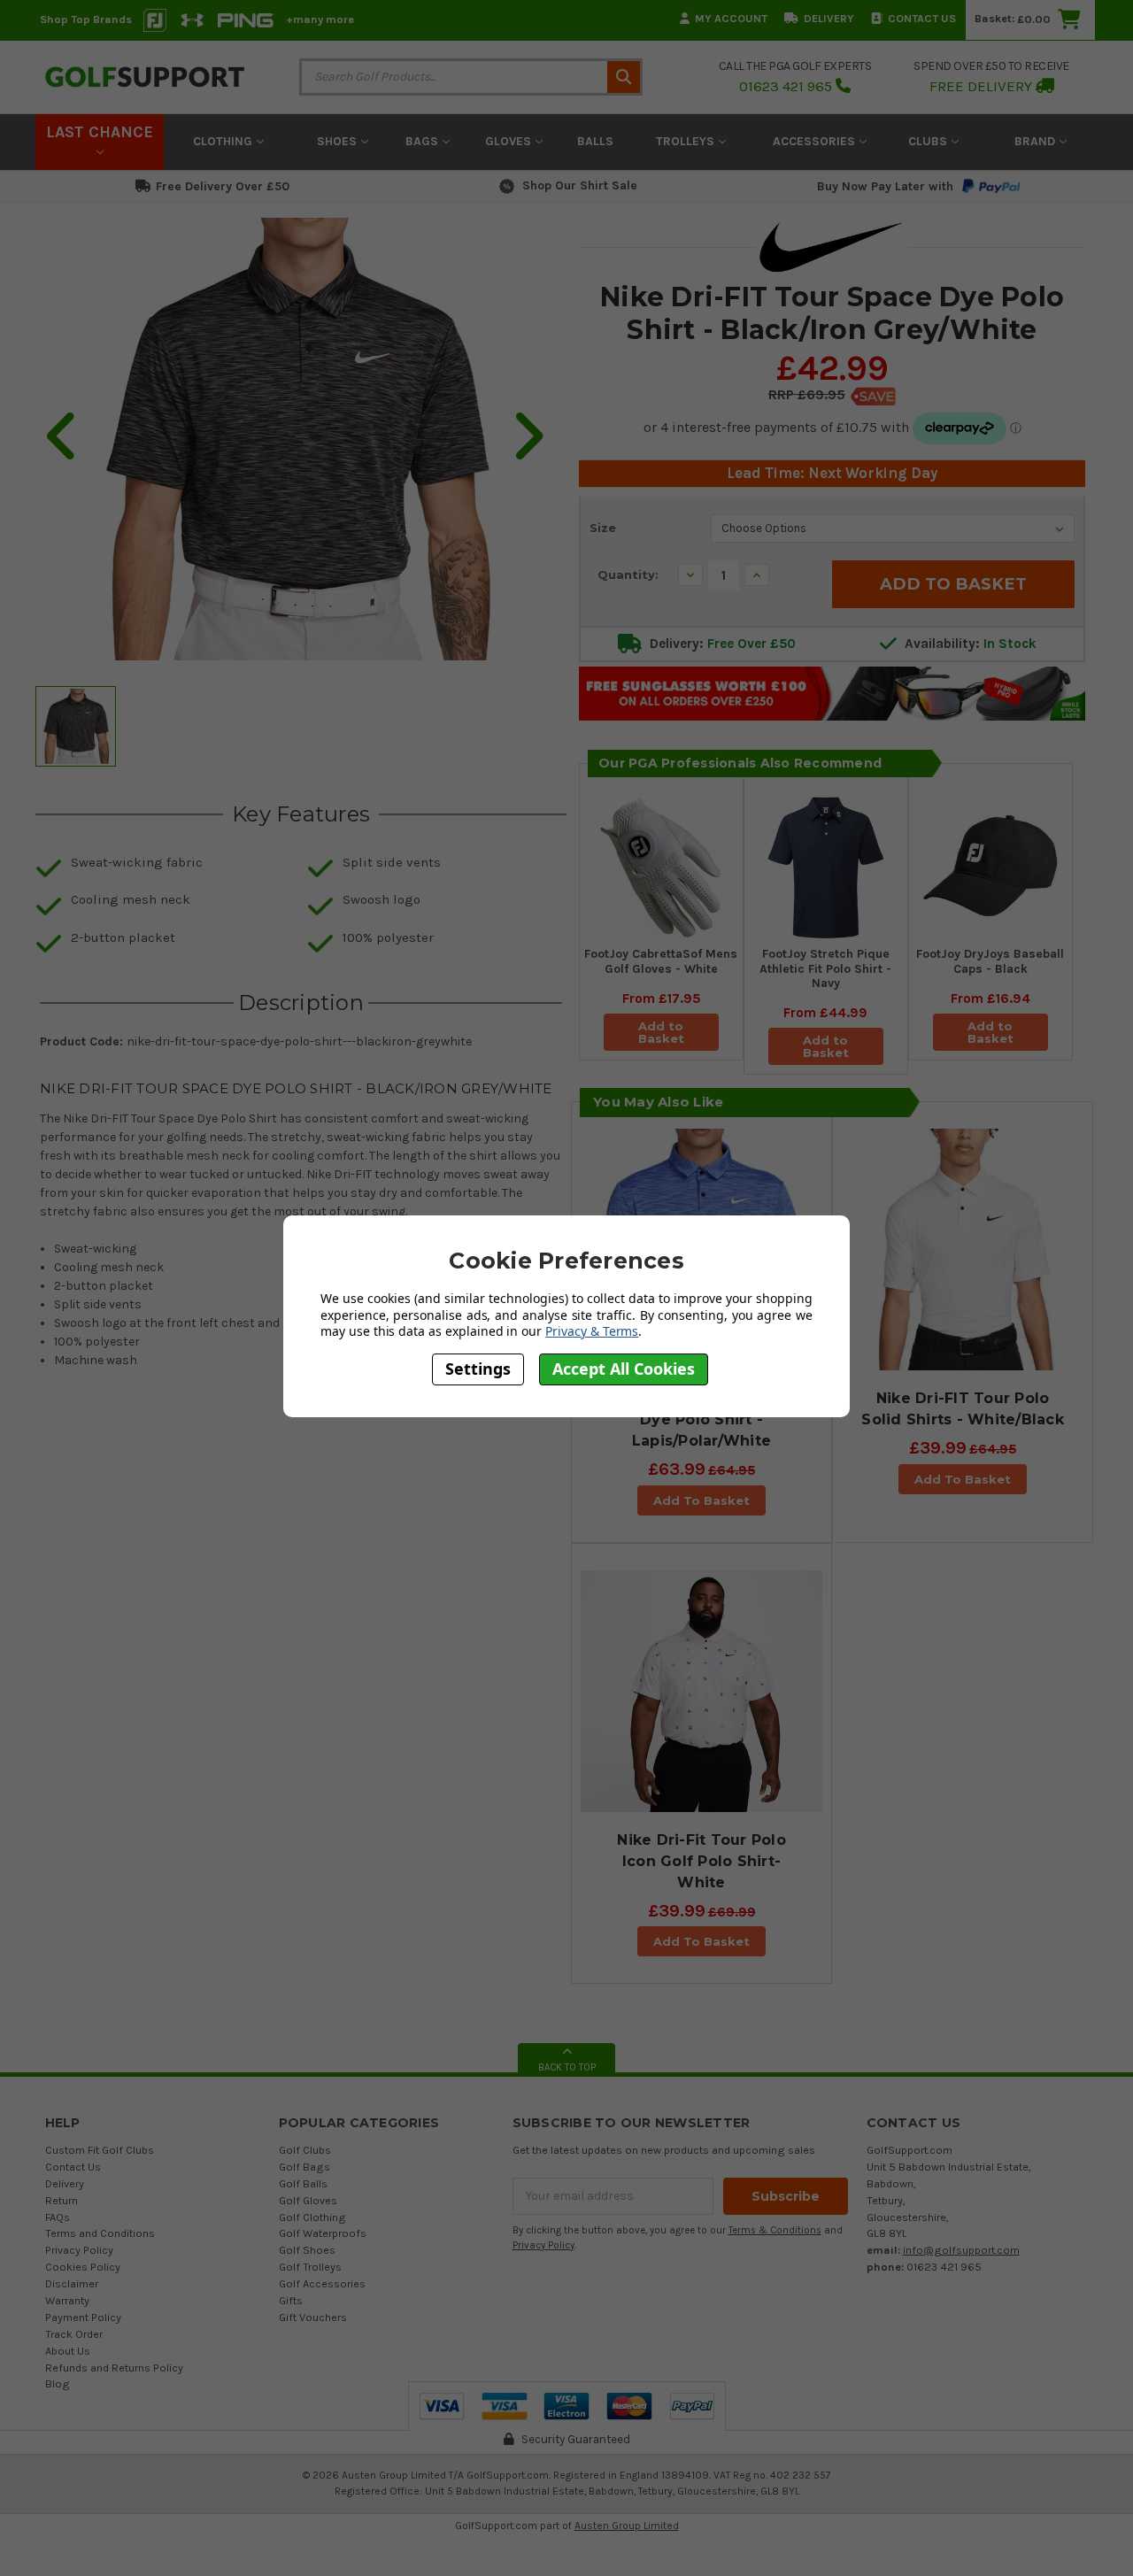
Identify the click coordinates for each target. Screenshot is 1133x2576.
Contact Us (922, 18)
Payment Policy (83, 2317)
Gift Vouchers (313, 2317)
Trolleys (687, 141)
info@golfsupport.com (961, 2250)
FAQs (58, 2217)
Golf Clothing (312, 2217)
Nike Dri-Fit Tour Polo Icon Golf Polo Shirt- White (701, 1861)
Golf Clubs (305, 2150)
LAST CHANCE (100, 132)
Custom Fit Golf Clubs (100, 2150)
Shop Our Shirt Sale (580, 185)
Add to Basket (661, 1032)
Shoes (339, 141)
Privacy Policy (79, 2250)
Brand (1037, 141)
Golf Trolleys (310, 2267)
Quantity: (628, 575)
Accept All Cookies (624, 1369)
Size (603, 528)
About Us (68, 2351)
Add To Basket (701, 1500)
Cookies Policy (83, 2267)
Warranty (67, 2300)
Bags (424, 141)
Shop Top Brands (86, 19)
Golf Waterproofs (323, 2233)
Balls (595, 141)
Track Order (74, 2334)
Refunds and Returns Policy (114, 2368)
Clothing (224, 141)
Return (62, 2200)
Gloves (510, 141)
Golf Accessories (322, 2283)
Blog (58, 2383)
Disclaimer (72, 2283)
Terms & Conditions (775, 2230)
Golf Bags (304, 2167)
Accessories (816, 141)
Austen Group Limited (627, 2526)
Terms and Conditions (100, 2233)
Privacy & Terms (592, 1331)
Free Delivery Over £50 (223, 186)
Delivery (829, 18)
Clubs (929, 141)
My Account (731, 18)
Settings (478, 1369)
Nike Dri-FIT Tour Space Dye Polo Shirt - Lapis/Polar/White (701, 1419)
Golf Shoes (307, 2250)
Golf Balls (303, 2183)
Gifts (291, 2300)
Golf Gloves (308, 2200)
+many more (320, 19)
